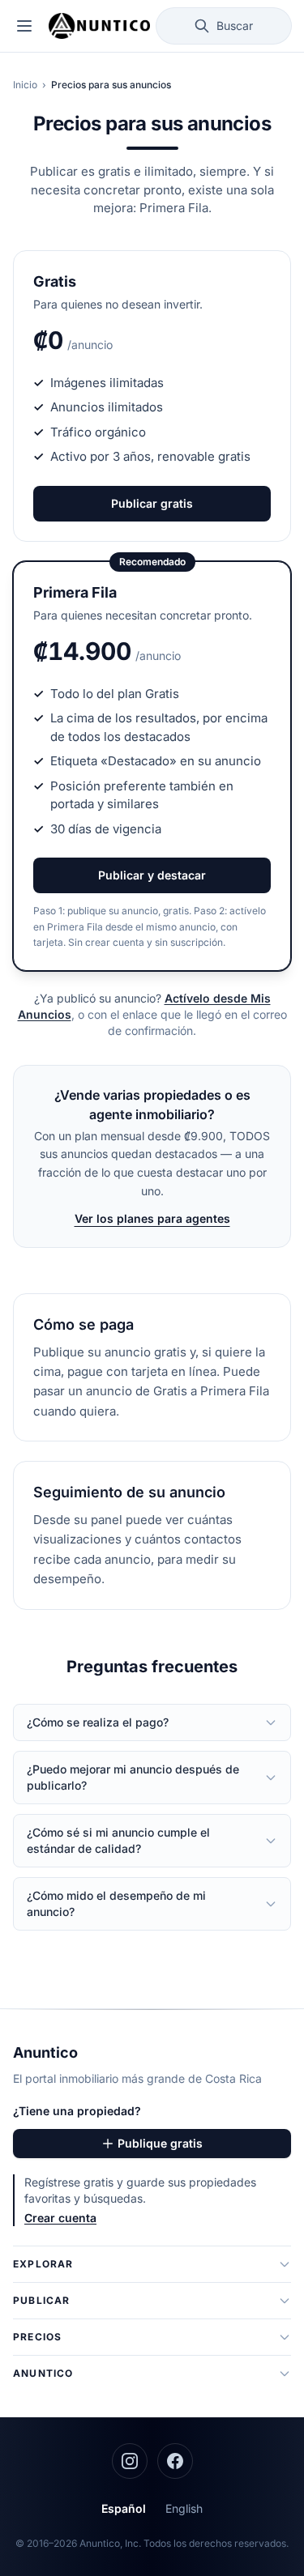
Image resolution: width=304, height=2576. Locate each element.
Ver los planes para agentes (152, 1218)
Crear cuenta (60, 2218)
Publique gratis (160, 2143)
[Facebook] (175, 2461)
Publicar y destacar (152, 875)
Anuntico (45, 2052)
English (184, 2508)
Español (124, 2508)
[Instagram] (130, 2461)
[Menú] (24, 26)
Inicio (25, 85)
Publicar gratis (152, 503)
